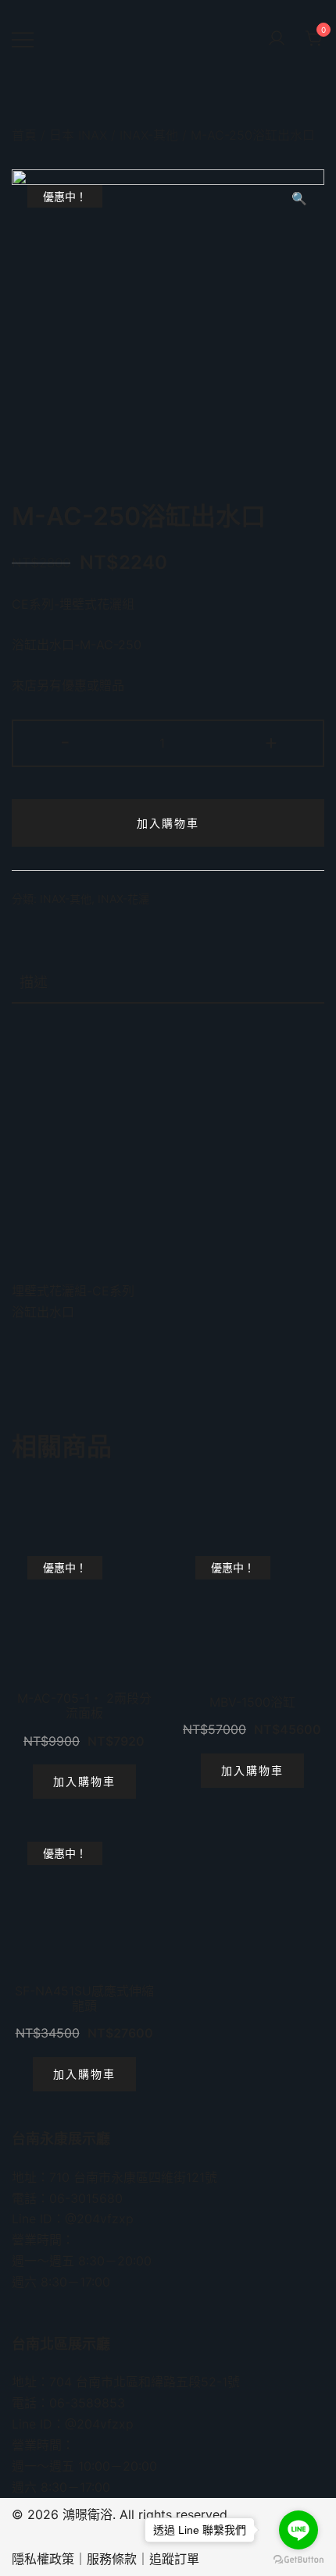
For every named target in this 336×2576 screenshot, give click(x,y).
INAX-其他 (149, 135)
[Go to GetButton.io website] (298, 2560)
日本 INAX (78, 135)
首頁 (24, 135)
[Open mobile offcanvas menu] (23, 39)
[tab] (168, 983)
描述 (34, 982)
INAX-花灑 (123, 899)
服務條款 (112, 2559)
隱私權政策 (43, 2559)
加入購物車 (168, 823)
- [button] (65, 742)
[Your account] (277, 39)
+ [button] (271, 742)
